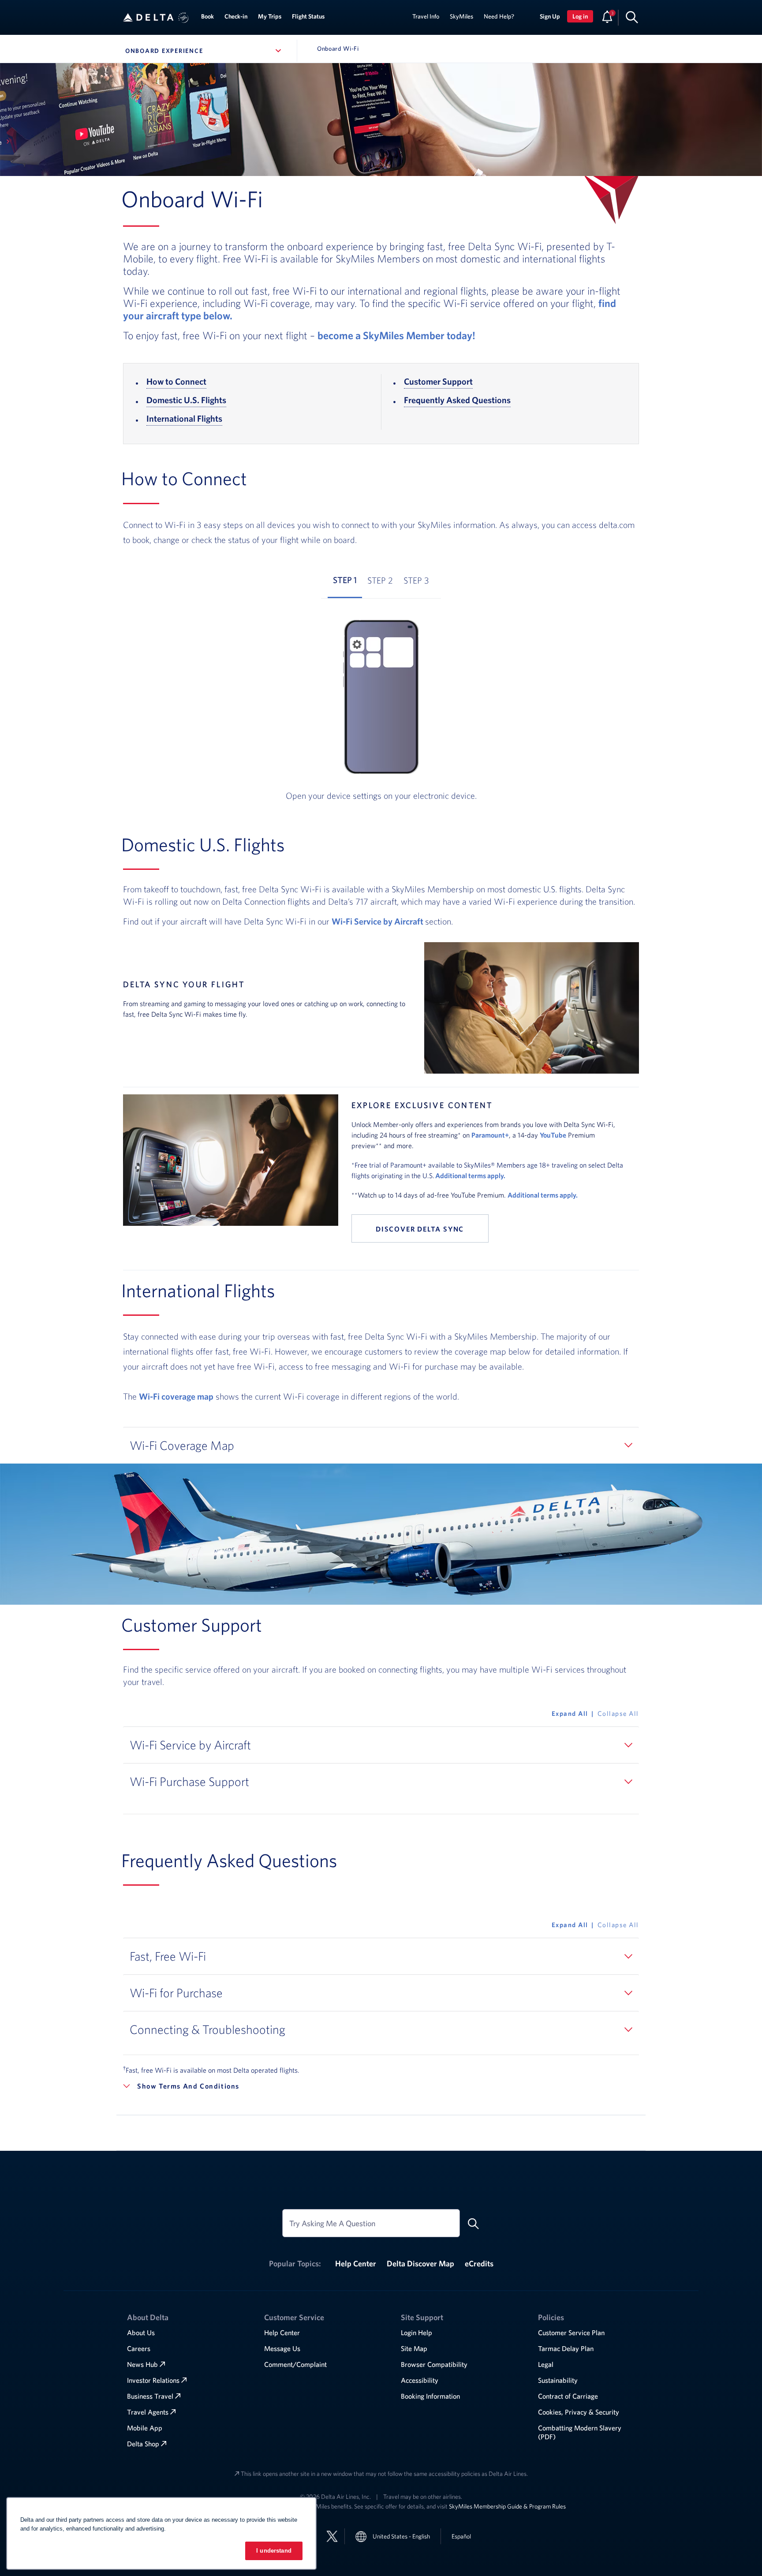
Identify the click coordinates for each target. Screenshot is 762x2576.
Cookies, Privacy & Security (579, 2412)
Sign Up (550, 16)
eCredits (479, 2263)
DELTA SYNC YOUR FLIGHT (184, 984)
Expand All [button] (570, 1713)
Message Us (282, 2348)
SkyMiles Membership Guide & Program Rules (507, 2506)
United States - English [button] (401, 2536)
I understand (274, 2551)
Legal (546, 2364)
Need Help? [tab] (499, 16)
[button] (183, 18)
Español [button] (461, 2536)
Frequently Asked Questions (457, 400)
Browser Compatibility (434, 2364)
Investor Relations (153, 2380)
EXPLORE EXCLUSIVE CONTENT (422, 1105)
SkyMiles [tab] (461, 16)
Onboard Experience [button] (205, 51)
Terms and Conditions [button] (199, 2086)
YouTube (553, 1135)
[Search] (632, 17)
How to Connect (176, 381)
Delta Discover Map (420, 2263)
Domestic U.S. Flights (186, 400)
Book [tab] (207, 16)
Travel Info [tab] (426, 16)
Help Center (356, 2263)
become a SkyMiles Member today (396, 335)
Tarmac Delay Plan (566, 2348)
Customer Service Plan (571, 2333)
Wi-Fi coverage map (176, 1396)
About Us (141, 2333)
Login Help (416, 2333)
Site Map (414, 2348)
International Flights (184, 418)
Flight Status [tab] (308, 16)
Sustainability (558, 2380)
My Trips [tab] (270, 16)
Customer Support (438, 381)
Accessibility (420, 2380)
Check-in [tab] (236, 16)
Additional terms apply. (471, 1176)
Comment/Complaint (295, 2364)
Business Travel (150, 2396)
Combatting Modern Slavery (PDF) (580, 2432)
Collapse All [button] (618, 1713)
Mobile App (145, 2428)
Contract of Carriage (568, 2396)
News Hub (142, 2364)
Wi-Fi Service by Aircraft (378, 921)
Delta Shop (143, 2444)
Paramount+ (490, 1135)
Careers (139, 2348)
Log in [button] (580, 16)
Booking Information (430, 2396)
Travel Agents (148, 2412)
